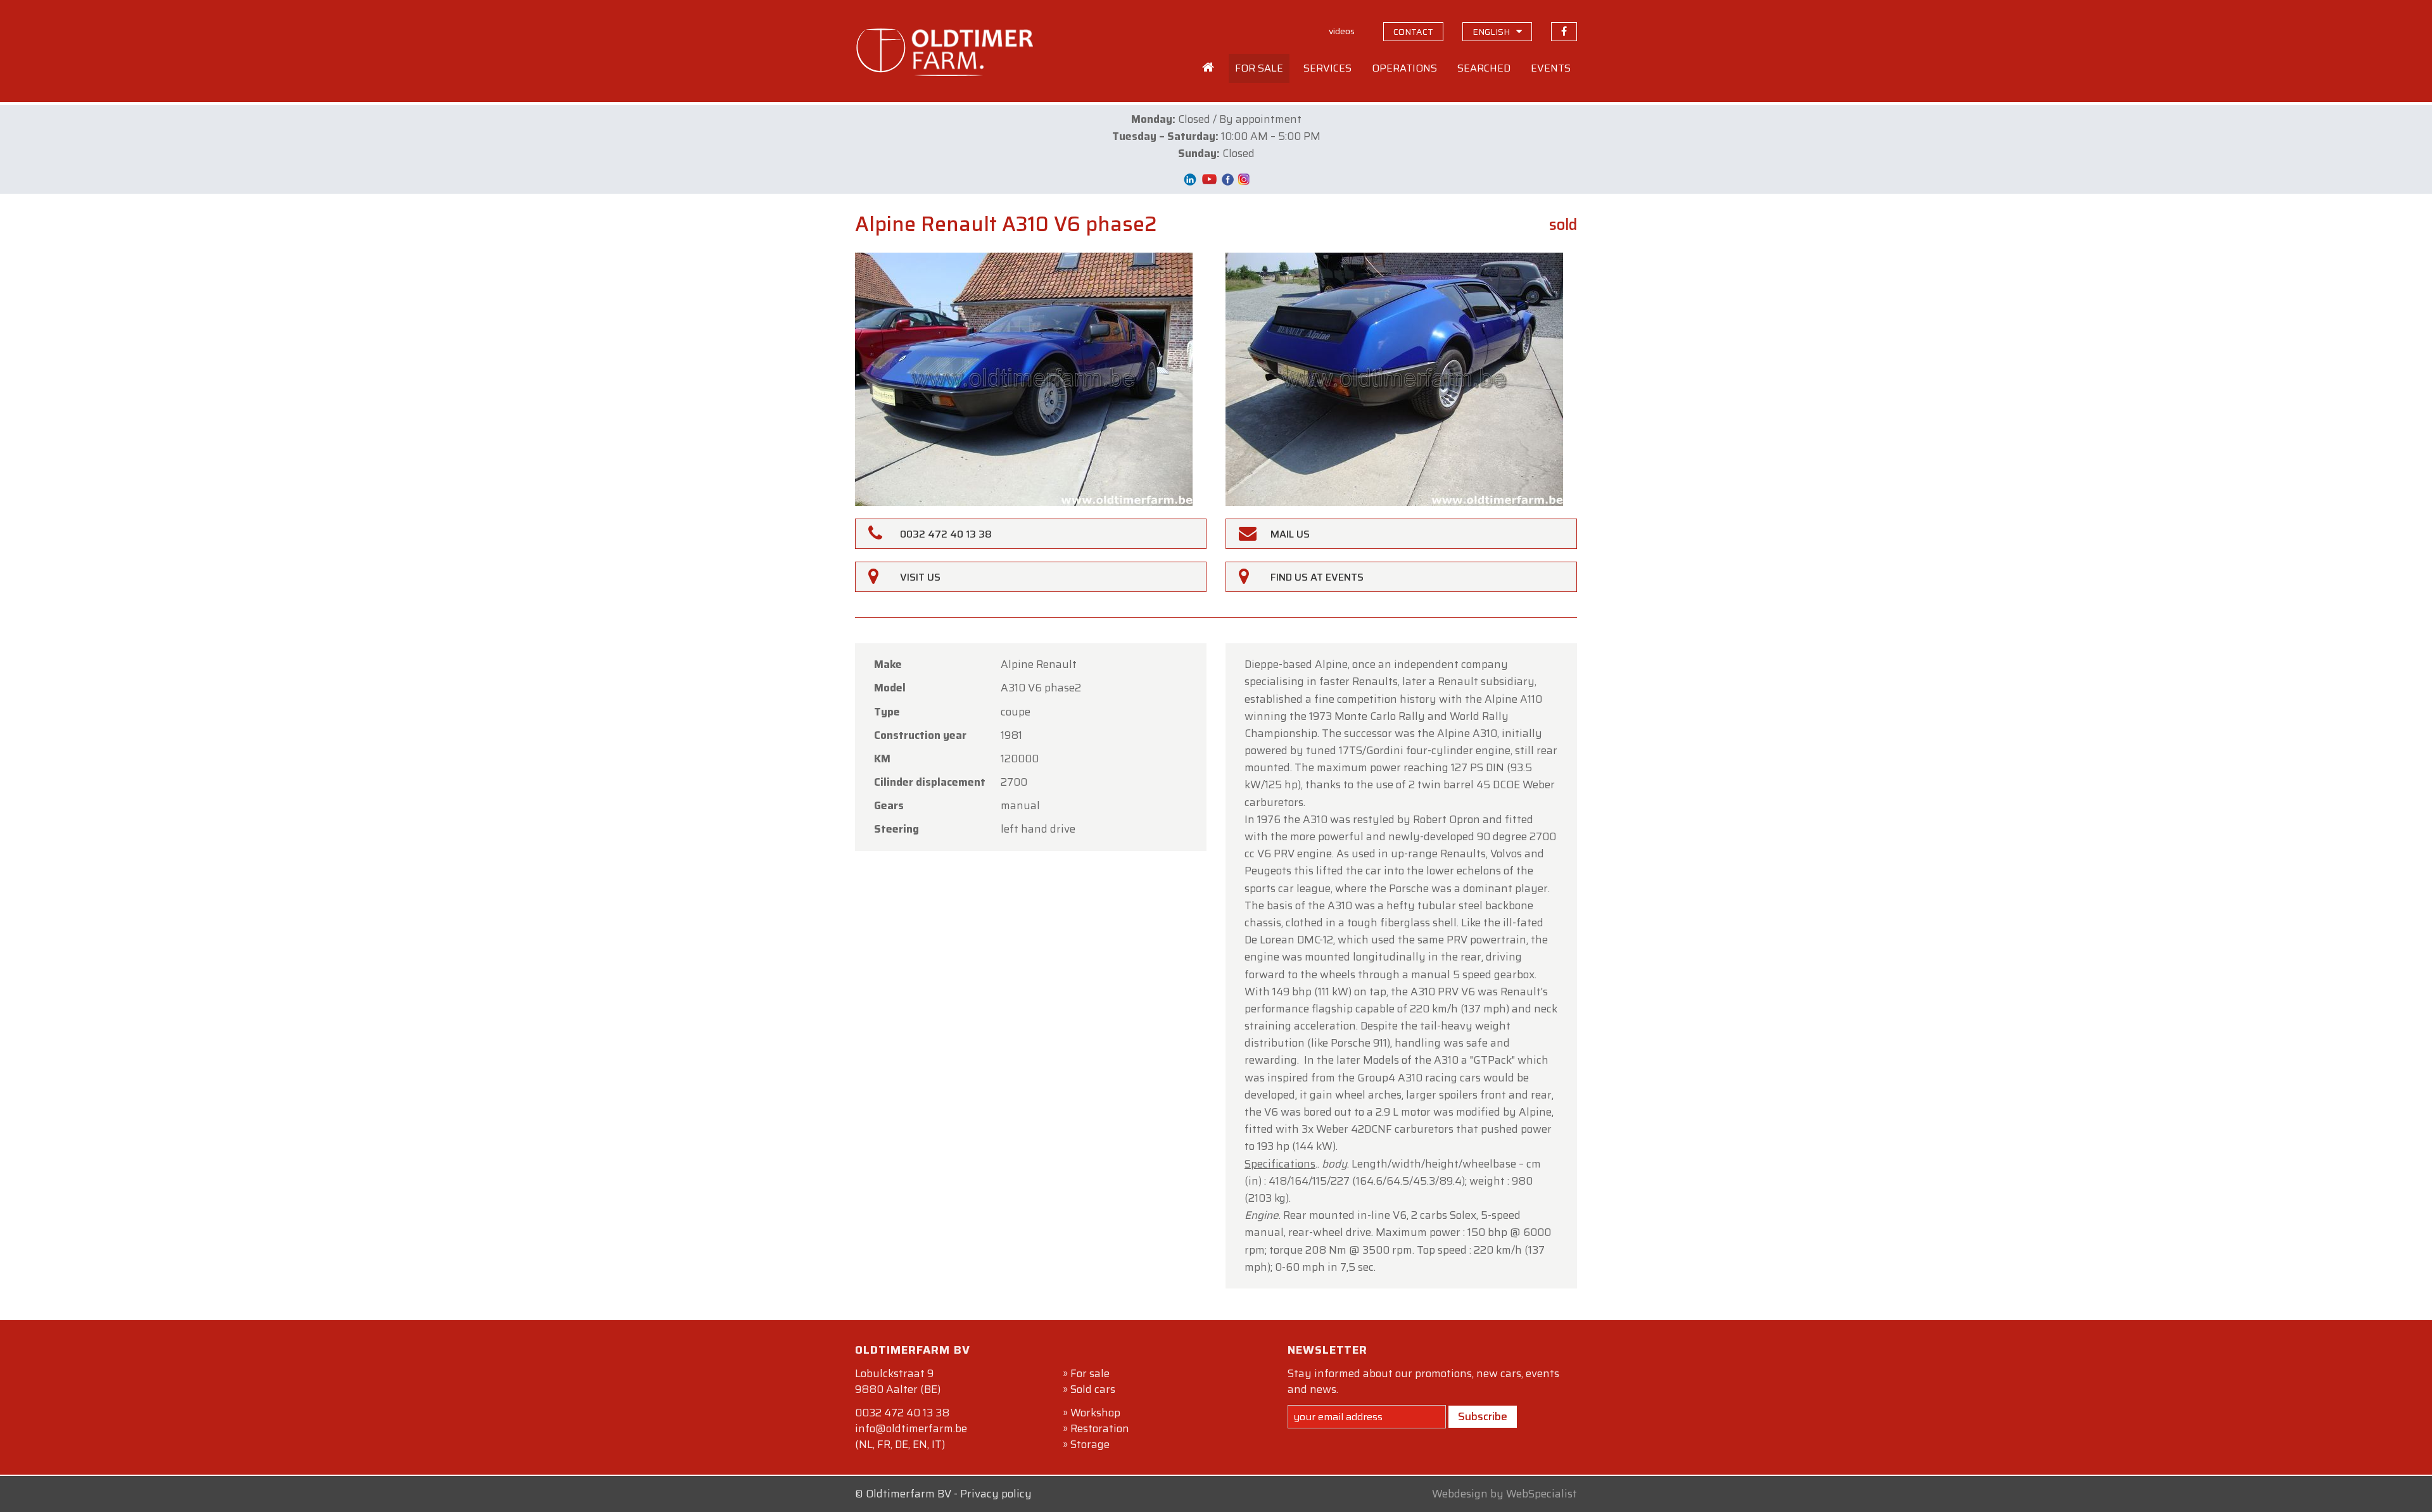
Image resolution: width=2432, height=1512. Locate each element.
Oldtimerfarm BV (909, 1494)
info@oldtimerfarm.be (911, 1428)
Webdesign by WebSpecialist (1504, 1494)
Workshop (1095, 1413)
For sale (1090, 1373)
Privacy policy (996, 1494)
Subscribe (1483, 1416)
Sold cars (1093, 1389)
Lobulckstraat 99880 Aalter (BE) (898, 1381)
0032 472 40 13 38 (902, 1413)
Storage (1090, 1444)
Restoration (1100, 1428)
